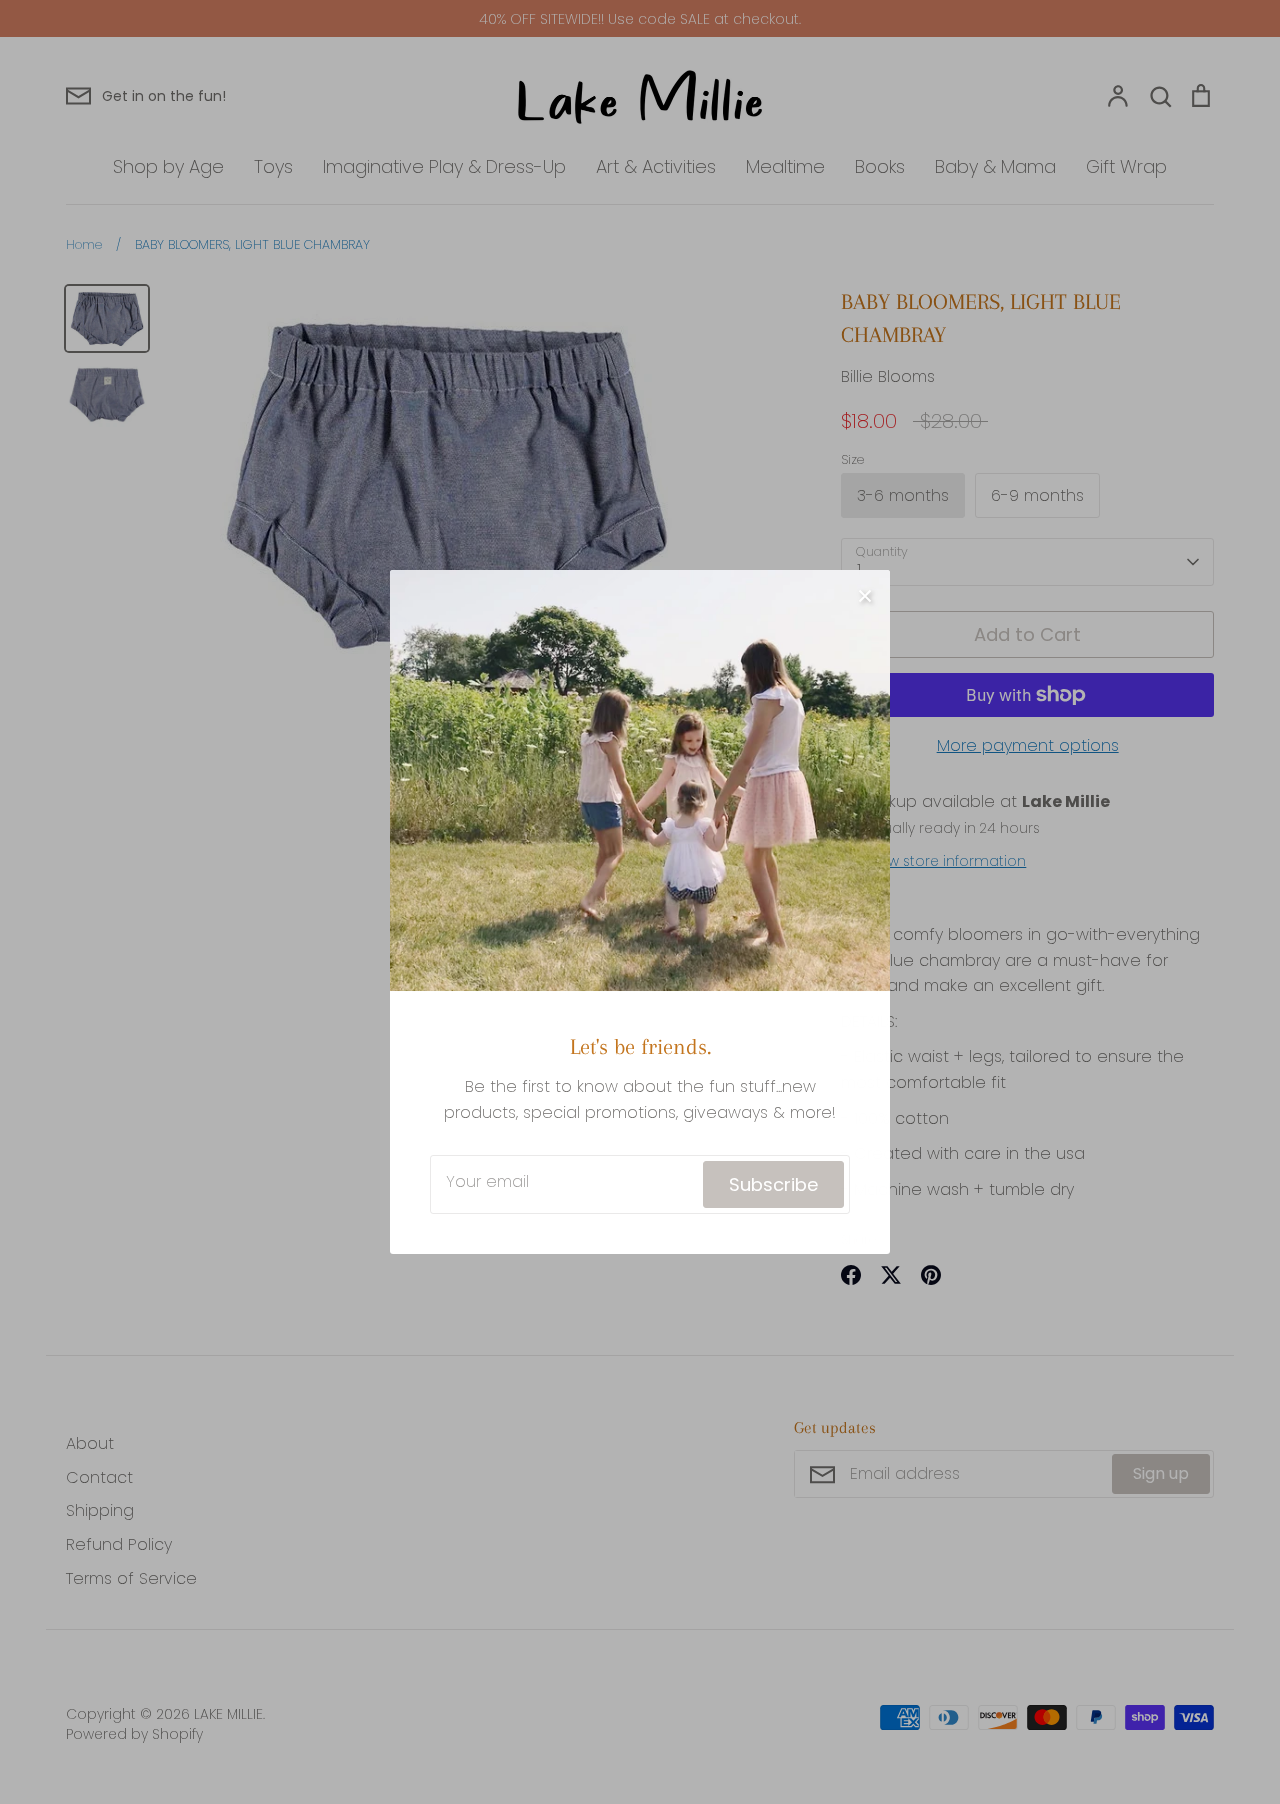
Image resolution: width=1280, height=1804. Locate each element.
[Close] (865, 585)
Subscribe (773, 1174)
